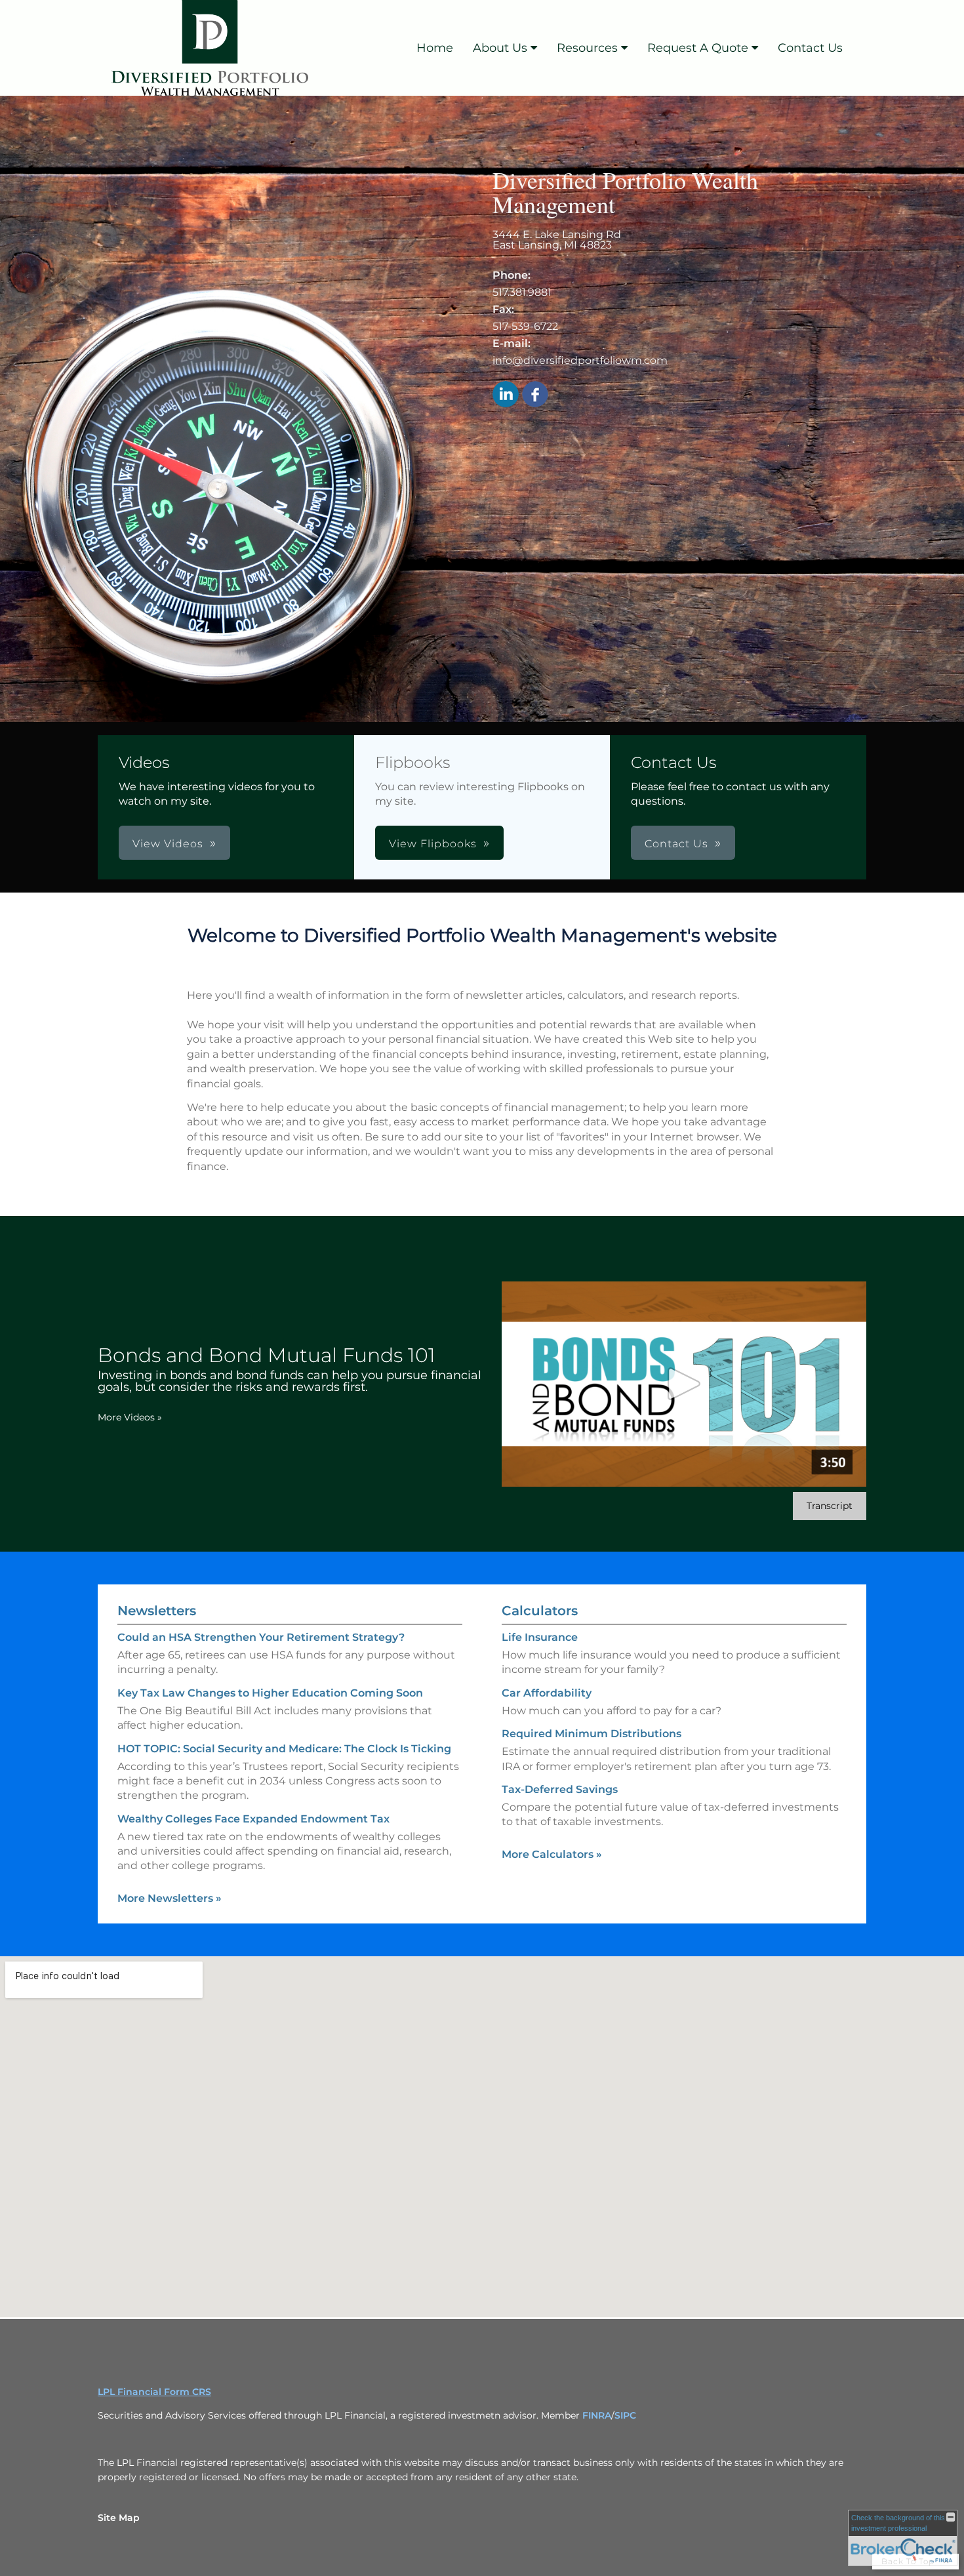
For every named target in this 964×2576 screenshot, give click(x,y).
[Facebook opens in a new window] (535, 395)
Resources (587, 48)
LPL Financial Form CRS (154, 2392)
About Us (500, 48)
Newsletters (157, 1611)
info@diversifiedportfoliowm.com (580, 360)
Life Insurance (540, 1637)
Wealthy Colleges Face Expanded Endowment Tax (253, 1819)
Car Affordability (547, 1693)
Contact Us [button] (676, 844)
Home (435, 48)
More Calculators (552, 1854)
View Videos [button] (168, 844)
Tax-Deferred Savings (560, 1789)
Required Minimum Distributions (592, 1734)
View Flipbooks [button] (433, 844)
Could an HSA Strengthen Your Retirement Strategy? (261, 1637)
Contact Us (810, 48)
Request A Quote (698, 48)
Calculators (540, 1611)
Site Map (119, 2518)
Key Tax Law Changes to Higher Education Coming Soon (270, 1693)
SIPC (625, 2415)
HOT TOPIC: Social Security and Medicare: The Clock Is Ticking (284, 1749)
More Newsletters (170, 1898)
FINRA (597, 2415)
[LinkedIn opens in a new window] (506, 395)
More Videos (130, 1417)
